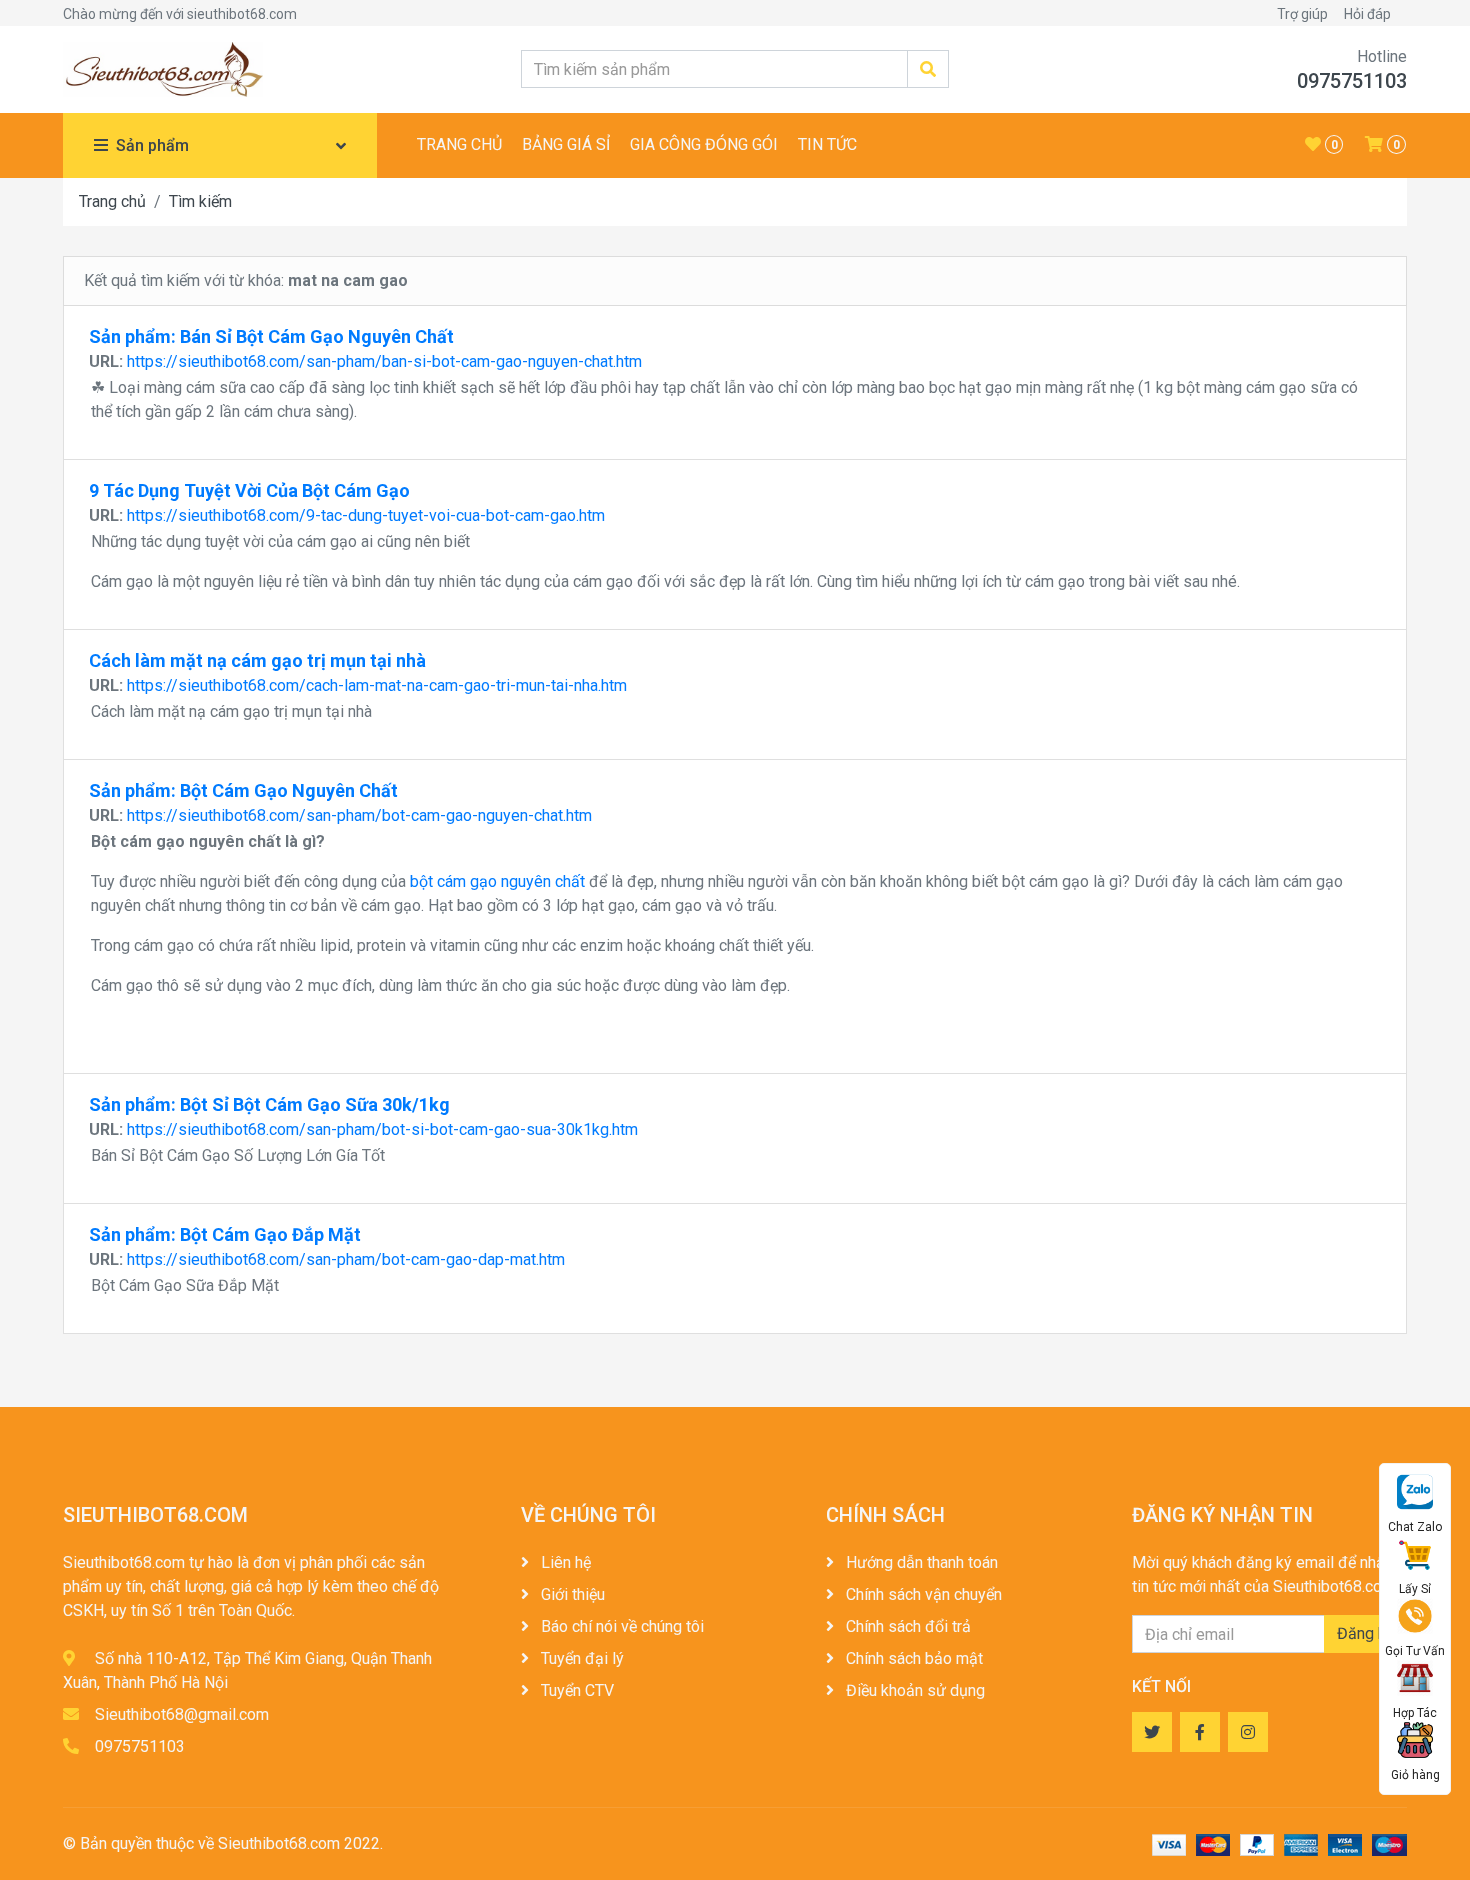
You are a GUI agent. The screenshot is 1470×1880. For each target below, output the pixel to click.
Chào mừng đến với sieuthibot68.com (180, 14)
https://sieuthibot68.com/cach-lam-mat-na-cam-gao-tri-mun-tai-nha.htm (377, 685)
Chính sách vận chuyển (922, 1594)
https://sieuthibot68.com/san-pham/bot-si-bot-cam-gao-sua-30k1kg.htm (382, 1129)
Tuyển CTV (575, 1690)
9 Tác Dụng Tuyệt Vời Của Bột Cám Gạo (249, 490)
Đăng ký (1365, 1633)
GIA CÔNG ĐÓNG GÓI (704, 144)
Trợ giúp (1302, 14)
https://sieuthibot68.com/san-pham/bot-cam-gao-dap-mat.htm (346, 1259)
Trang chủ (112, 201)
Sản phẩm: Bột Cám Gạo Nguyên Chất (243, 790)
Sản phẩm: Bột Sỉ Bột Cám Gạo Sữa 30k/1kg (269, 1104)
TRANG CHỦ (459, 144)
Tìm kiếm (200, 201)
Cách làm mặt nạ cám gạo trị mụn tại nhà (257, 660)
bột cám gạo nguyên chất (497, 881)
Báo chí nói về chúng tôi (620, 1626)
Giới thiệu (571, 1594)
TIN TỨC (827, 144)
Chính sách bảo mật (912, 1658)
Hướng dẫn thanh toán (920, 1562)
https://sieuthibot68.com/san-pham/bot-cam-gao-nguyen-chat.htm (359, 815)
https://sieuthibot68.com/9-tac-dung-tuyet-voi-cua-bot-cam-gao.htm (366, 515)
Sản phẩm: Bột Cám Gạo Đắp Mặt (225, 1234)
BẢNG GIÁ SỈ (566, 144)
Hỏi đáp (1367, 14)
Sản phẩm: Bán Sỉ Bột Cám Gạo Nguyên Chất (271, 336)
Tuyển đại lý (580, 1658)
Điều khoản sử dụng (913, 1690)
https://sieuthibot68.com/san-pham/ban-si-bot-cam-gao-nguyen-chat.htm (384, 361)
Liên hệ (564, 1562)
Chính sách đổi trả (906, 1626)
